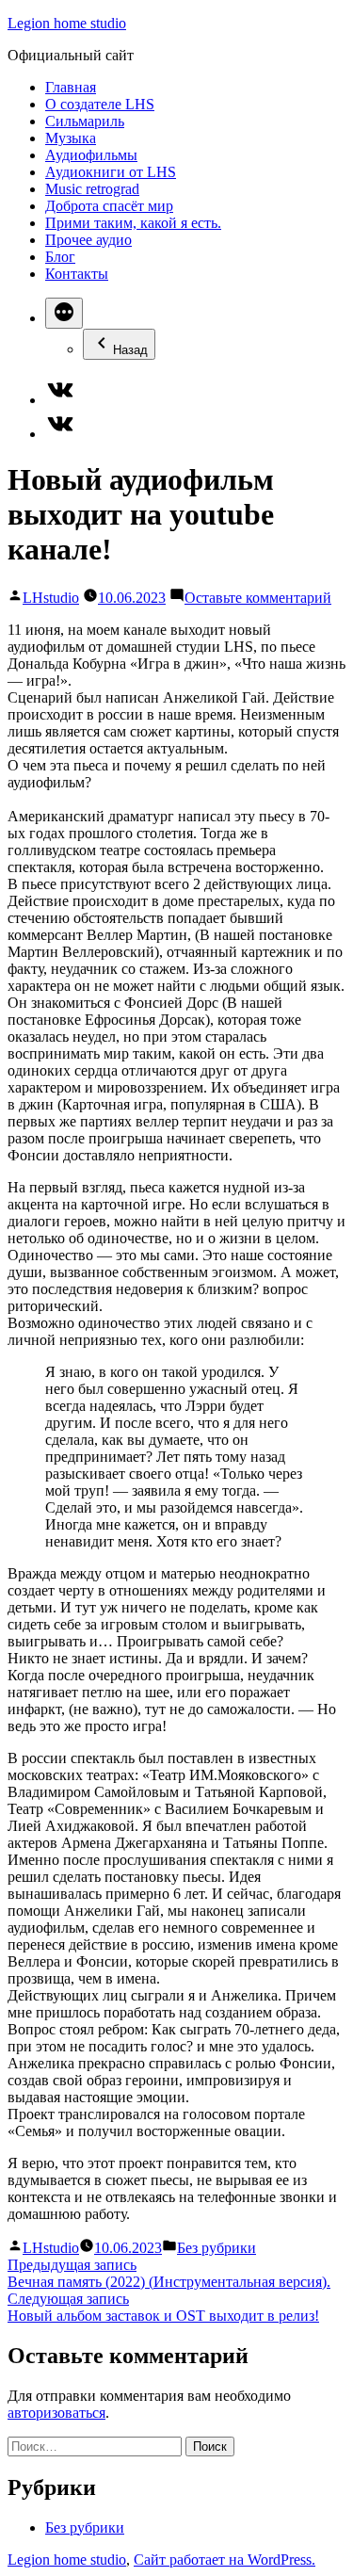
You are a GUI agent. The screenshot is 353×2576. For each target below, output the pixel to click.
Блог (60, 257)
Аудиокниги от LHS (111, 172)
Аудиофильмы (91, 155)
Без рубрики (217, 2248)
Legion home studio (67, 23)
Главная (71, 87)
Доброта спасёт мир (109, 206)
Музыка (71, 138)
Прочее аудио (88, 240)
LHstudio (51, 598)
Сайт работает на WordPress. (225, 2560)
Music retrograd (92, 189)
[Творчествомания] (60, 434)
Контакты (77, 274)
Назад (130, 350)
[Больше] (64, 313)
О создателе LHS (100, 104)
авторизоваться (56, 2413)
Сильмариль (85, 121)
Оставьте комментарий (258, 598)
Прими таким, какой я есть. (133, 223)
